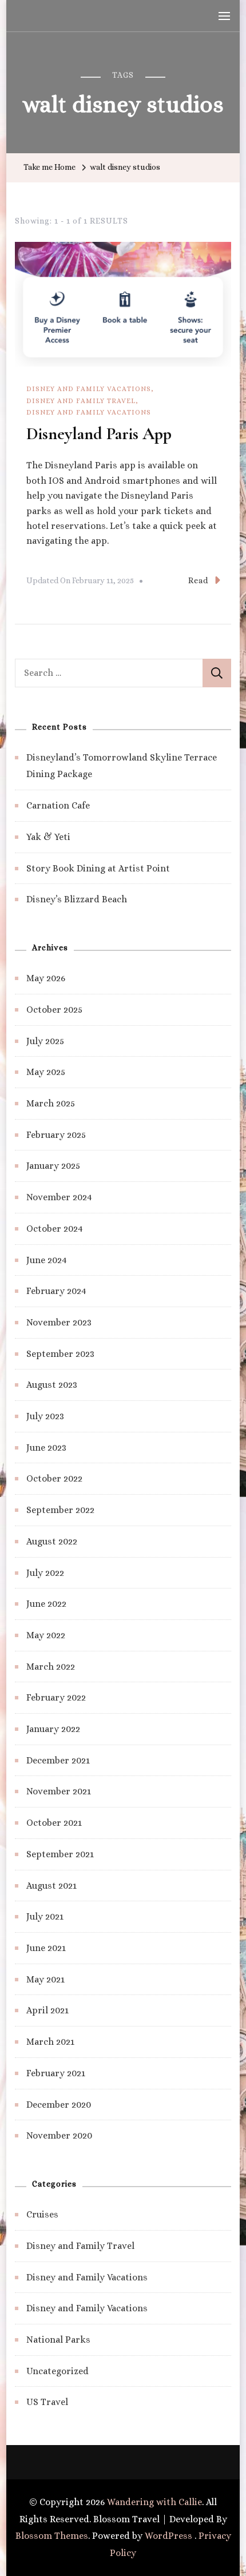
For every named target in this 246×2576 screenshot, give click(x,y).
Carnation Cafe (58, 805)
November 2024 (59, 1197)
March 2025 (51, 1103)
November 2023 (59, 1322)
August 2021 (51, 1886)
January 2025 (53, 1166)
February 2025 (56, 1135)
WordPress (168, 2536)
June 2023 (46, 1448)
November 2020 (59, 2135)
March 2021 (50, 2042)
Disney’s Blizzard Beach (77, 899)
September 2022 (60, 1510)
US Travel (47, 2402)
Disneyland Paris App (99, 434)
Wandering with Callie (154, 2502)
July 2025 (45, 1041)
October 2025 (54, 1010)
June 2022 (46, 1604)
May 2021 (45, 1979)
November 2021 (59, 1791)
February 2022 (56, 1697)
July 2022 (45, 1573)
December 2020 (59, 2105)
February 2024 (56, 1291)
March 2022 (51, 1667)
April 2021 (47, 2010)
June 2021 (46, 1948)
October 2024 (55, 1229)
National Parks (58, 2340)
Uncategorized (57, 2371)
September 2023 (60, 1354)
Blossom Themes (52, 2536)
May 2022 (46, 1635)
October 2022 (54, 1478)
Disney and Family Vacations (89, 389)
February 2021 (56, 2073)
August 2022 (52, 1541)
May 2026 (46, 978)
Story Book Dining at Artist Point (98, 868)
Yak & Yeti (48, 837)
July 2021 (45, 1916)
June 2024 (47, 1260)
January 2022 (53, 1729)
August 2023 (52, 1385)
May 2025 (46, 1072)
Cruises (42, 2214)
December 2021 (58, 1760)
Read (198, 580)
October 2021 (54, 1823)
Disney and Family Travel (81, 401)
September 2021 (60, 1854)
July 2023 (45, 1416)
